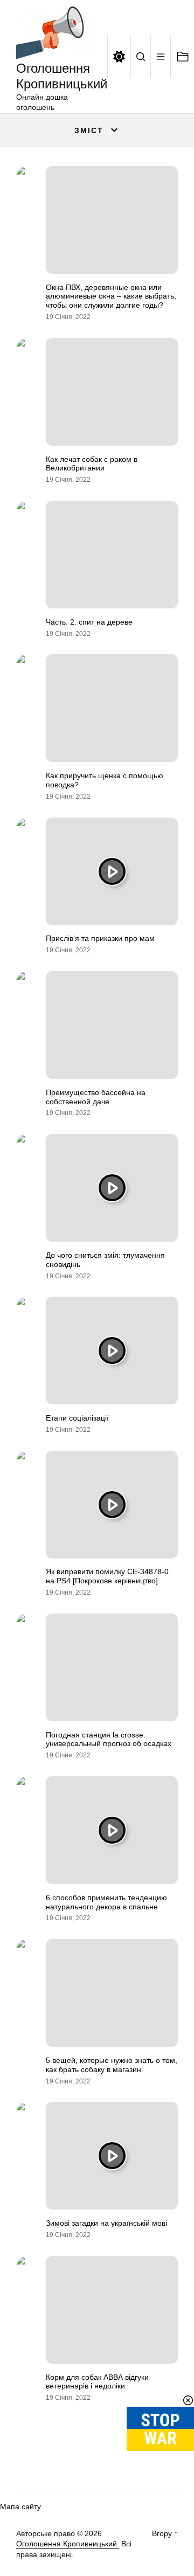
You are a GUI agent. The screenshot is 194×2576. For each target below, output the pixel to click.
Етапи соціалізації (77, 1418)
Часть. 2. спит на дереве (89, 622)
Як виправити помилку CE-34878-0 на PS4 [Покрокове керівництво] (107, 1576)
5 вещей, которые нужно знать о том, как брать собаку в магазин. (112, 2065)
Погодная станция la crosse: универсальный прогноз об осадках (109, 1739)
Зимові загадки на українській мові (106, 2223)
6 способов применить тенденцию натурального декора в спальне (106, 1902)
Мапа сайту (20, 2506)
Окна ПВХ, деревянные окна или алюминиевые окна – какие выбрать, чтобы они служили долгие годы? (111, 296)
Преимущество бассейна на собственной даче (96, 1097)
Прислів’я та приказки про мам (100, 938)
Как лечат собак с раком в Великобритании (92, 464)
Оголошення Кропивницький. (68, 2544)
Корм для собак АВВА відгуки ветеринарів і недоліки (97, 2382)
